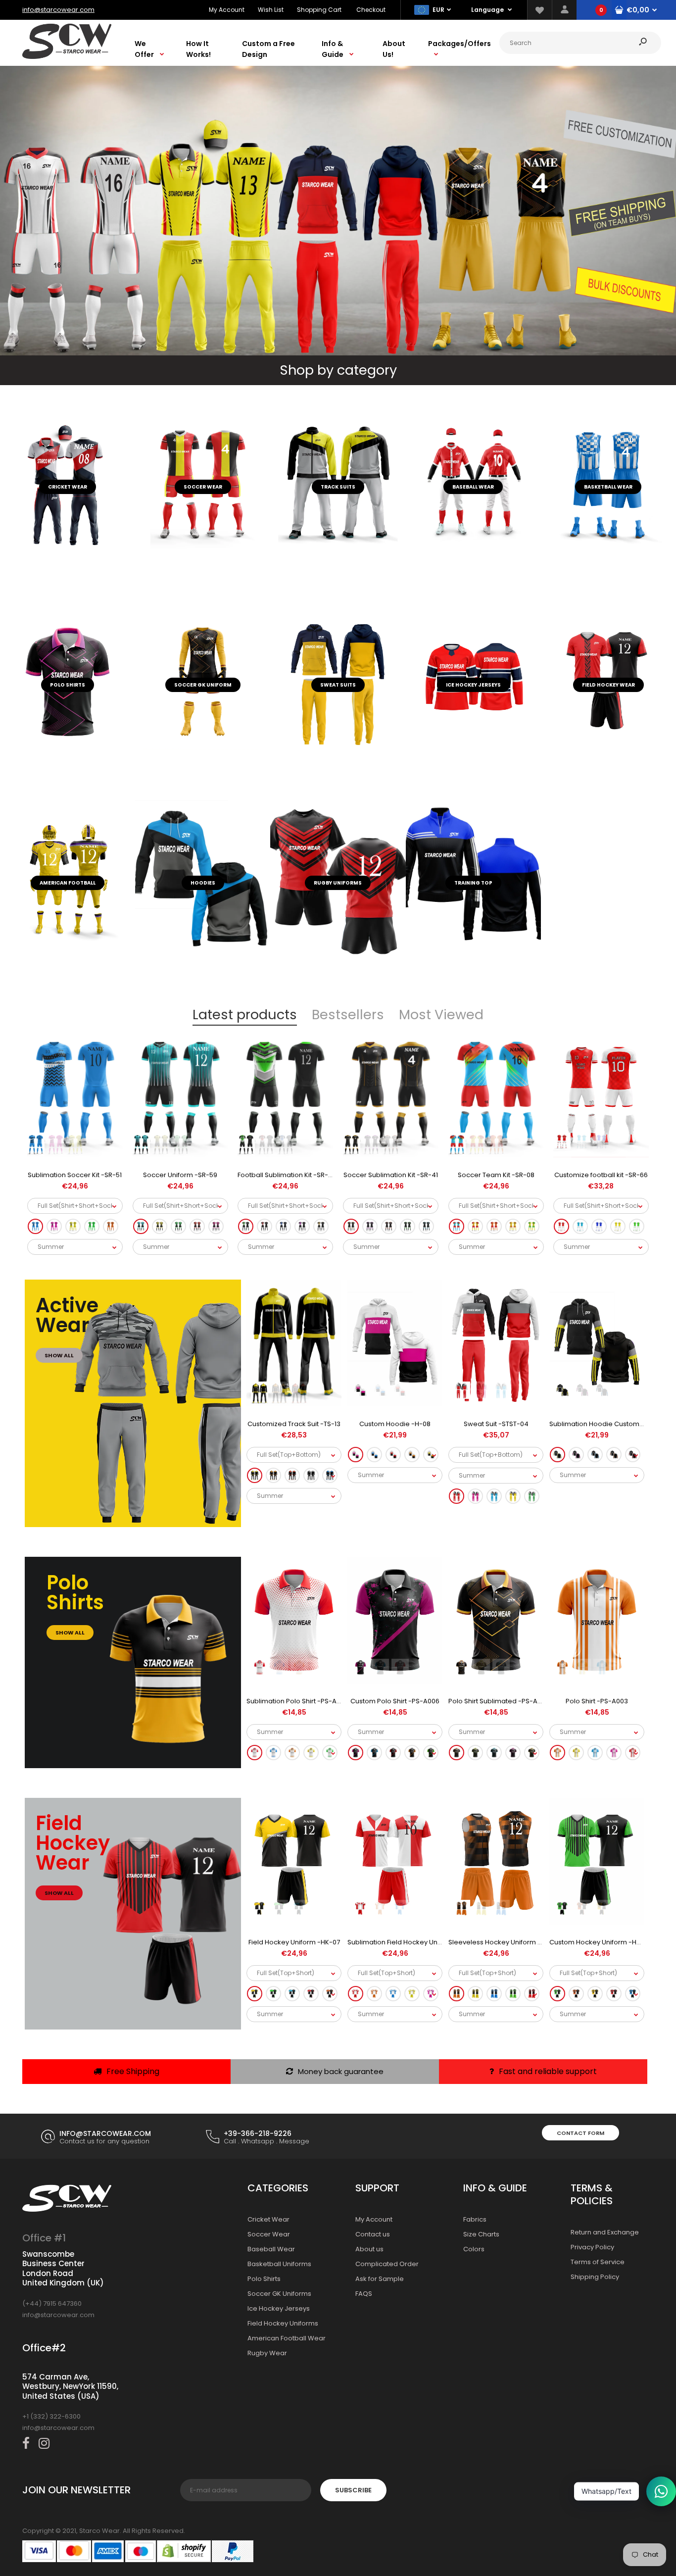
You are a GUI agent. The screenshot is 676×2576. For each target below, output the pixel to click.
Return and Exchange (605, 2232)
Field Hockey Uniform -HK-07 (294, 1942)
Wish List (271, 10)
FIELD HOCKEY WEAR (608, 685)
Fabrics (475, 2219)
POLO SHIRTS (68, 685)
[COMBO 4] (92, 1226)
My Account (227, 10)
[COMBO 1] (35, 1226)
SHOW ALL (59, 1355)
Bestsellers (348, 1015)
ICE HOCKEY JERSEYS (473, 685)
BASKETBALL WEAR (608, 487)
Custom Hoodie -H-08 (395, 1424)
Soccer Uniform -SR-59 (180, 1175)
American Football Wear (287, 2338)
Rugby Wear (267, 2353)
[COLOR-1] (356, 1455)
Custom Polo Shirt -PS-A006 (395, 1701)
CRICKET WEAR (68, 487)
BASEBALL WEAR (473, 487)
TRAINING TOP (473, 883)
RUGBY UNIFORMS (338, 883)
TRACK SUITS (338, 487)
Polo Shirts (264, 2279)
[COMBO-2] (273, 1476)
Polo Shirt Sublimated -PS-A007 (499, 1701)
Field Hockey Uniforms (283, 2323)
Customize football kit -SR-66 (601, 1175)
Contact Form (580, 2133)
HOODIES (203, 883)
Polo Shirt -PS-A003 (597, 1701)
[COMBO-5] (330, 1476)
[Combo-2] (475, 1497)
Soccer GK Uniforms (279, 2294)
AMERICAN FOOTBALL (68, 883)
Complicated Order (387, 2264)
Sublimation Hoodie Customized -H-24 (612, 1424)
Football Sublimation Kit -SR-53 (287, 1175)
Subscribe (353, 2490)
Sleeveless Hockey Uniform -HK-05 (505, 1942)
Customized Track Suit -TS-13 (294, 1424)
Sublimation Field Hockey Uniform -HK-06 (413, 1942)
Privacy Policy (592, 2247)
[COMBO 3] (73, 1226)
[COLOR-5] (431, 1455)
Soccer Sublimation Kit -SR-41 (391, 1175)
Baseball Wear (271, 2249)
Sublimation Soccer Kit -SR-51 (75, 1175)
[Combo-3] (494, 1497)
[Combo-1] (457, 1497)
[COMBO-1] (255, 1476)
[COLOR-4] (412, 1455)
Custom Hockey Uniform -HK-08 (601, 1942)
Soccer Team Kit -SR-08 (496, 1175)
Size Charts (481, 2234)
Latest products (245, 1015)
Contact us (373, 2234)
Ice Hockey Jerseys (279, 2308)
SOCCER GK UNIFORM (203, 685)
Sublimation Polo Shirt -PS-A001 (296, 1701)
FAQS (364, 2294)
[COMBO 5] (111, 1226)
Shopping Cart (319, 10)
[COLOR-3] (393, 1455)
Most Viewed (441, 1015)
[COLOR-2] (374, 1455)
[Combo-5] (532, 1497)
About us (369, 2249)
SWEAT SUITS (338, 685)
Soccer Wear (203, 487)
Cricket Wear (268, 2219)
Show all (70, 1633)
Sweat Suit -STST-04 (496, 1424)
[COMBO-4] (311, 1476)
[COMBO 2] (54, 1226)
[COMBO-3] (292, 1476)
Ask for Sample (380, 2279)
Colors (474, 2249)
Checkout (371, 10)
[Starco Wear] (67, 57)
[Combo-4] (513, 1497)
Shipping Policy (595, 2277)
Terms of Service (598, 2262)
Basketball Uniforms (279, 2264)
